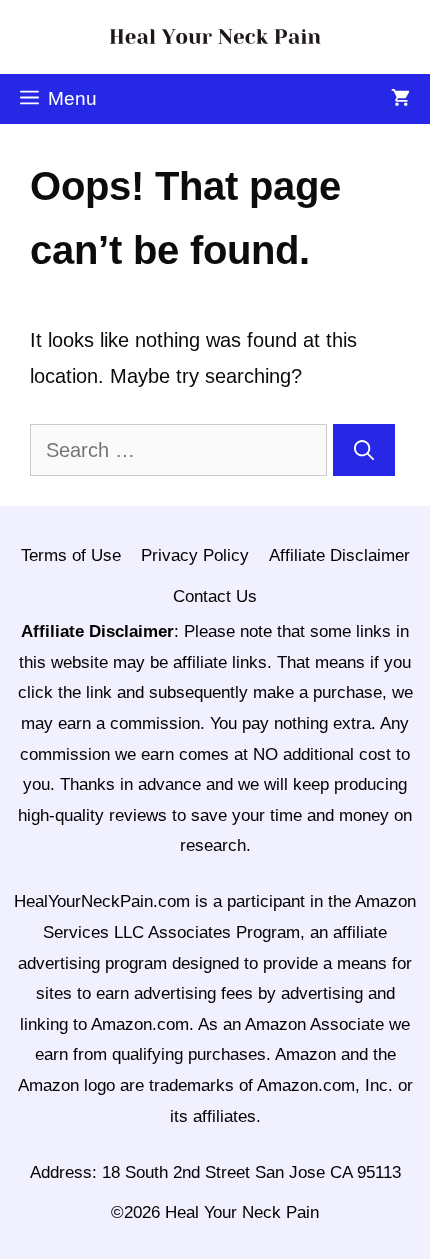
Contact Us (215, 596)
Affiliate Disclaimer (339, 555)
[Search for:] (181, 450)
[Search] (364, 450)
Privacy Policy (195, 555)
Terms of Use (71, 555)
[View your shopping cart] (400, 99)
